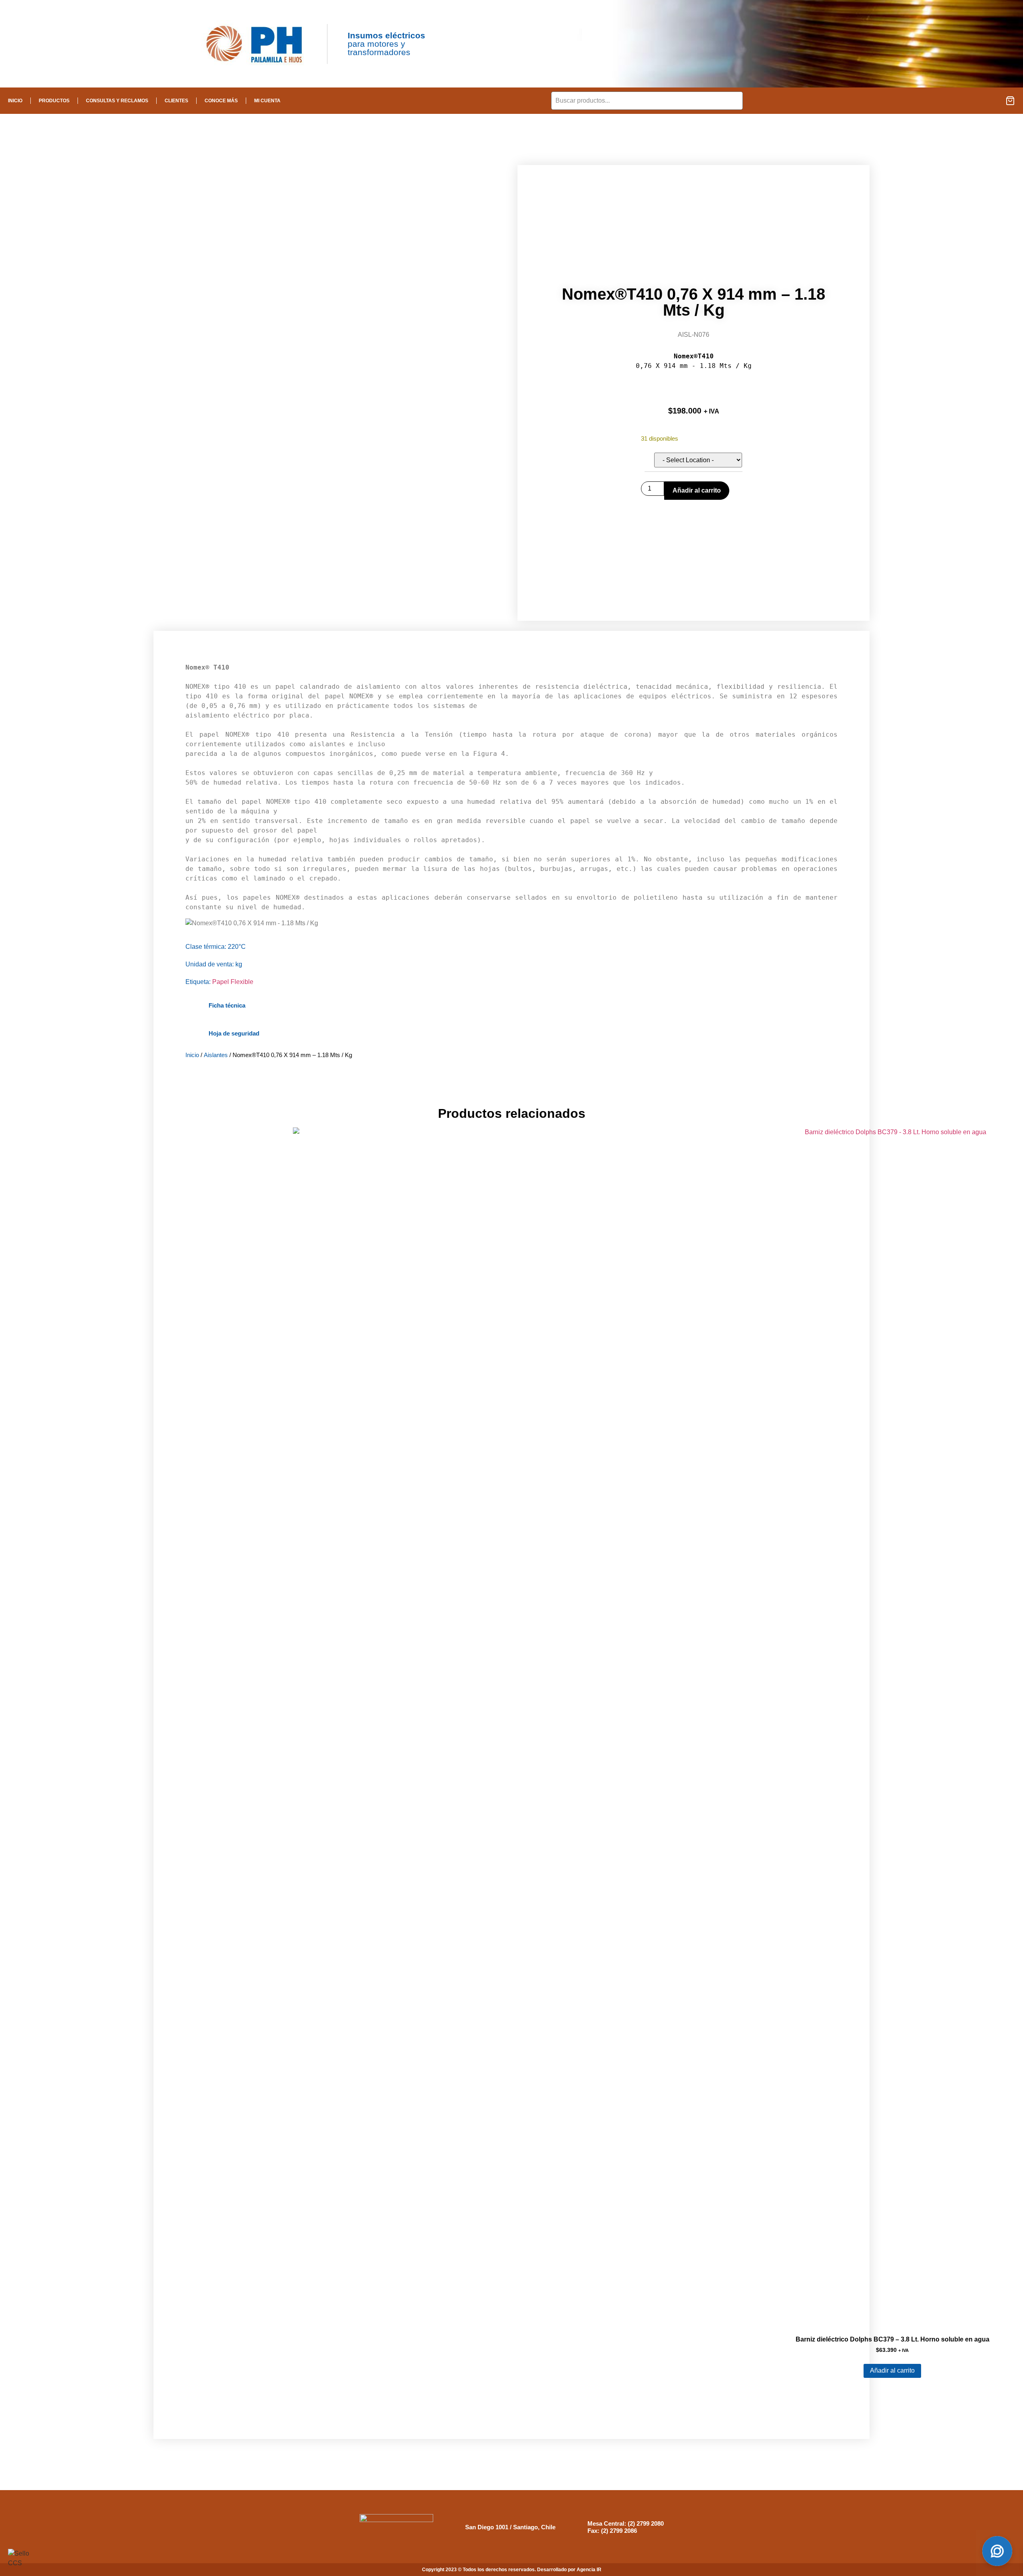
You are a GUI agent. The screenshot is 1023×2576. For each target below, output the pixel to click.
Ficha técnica (227, 1005)
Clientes (176, 101)
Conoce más (221, 101)
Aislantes (216, 1055)
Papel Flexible (233, 982)
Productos (54, 101)
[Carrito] (1010, 101)
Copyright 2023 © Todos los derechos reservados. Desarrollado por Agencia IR (512, 2570)
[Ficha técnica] (193, 1005)
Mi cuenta (267, 101)
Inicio (15, 101)
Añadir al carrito (697, 490)
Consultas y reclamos (117, 101)
